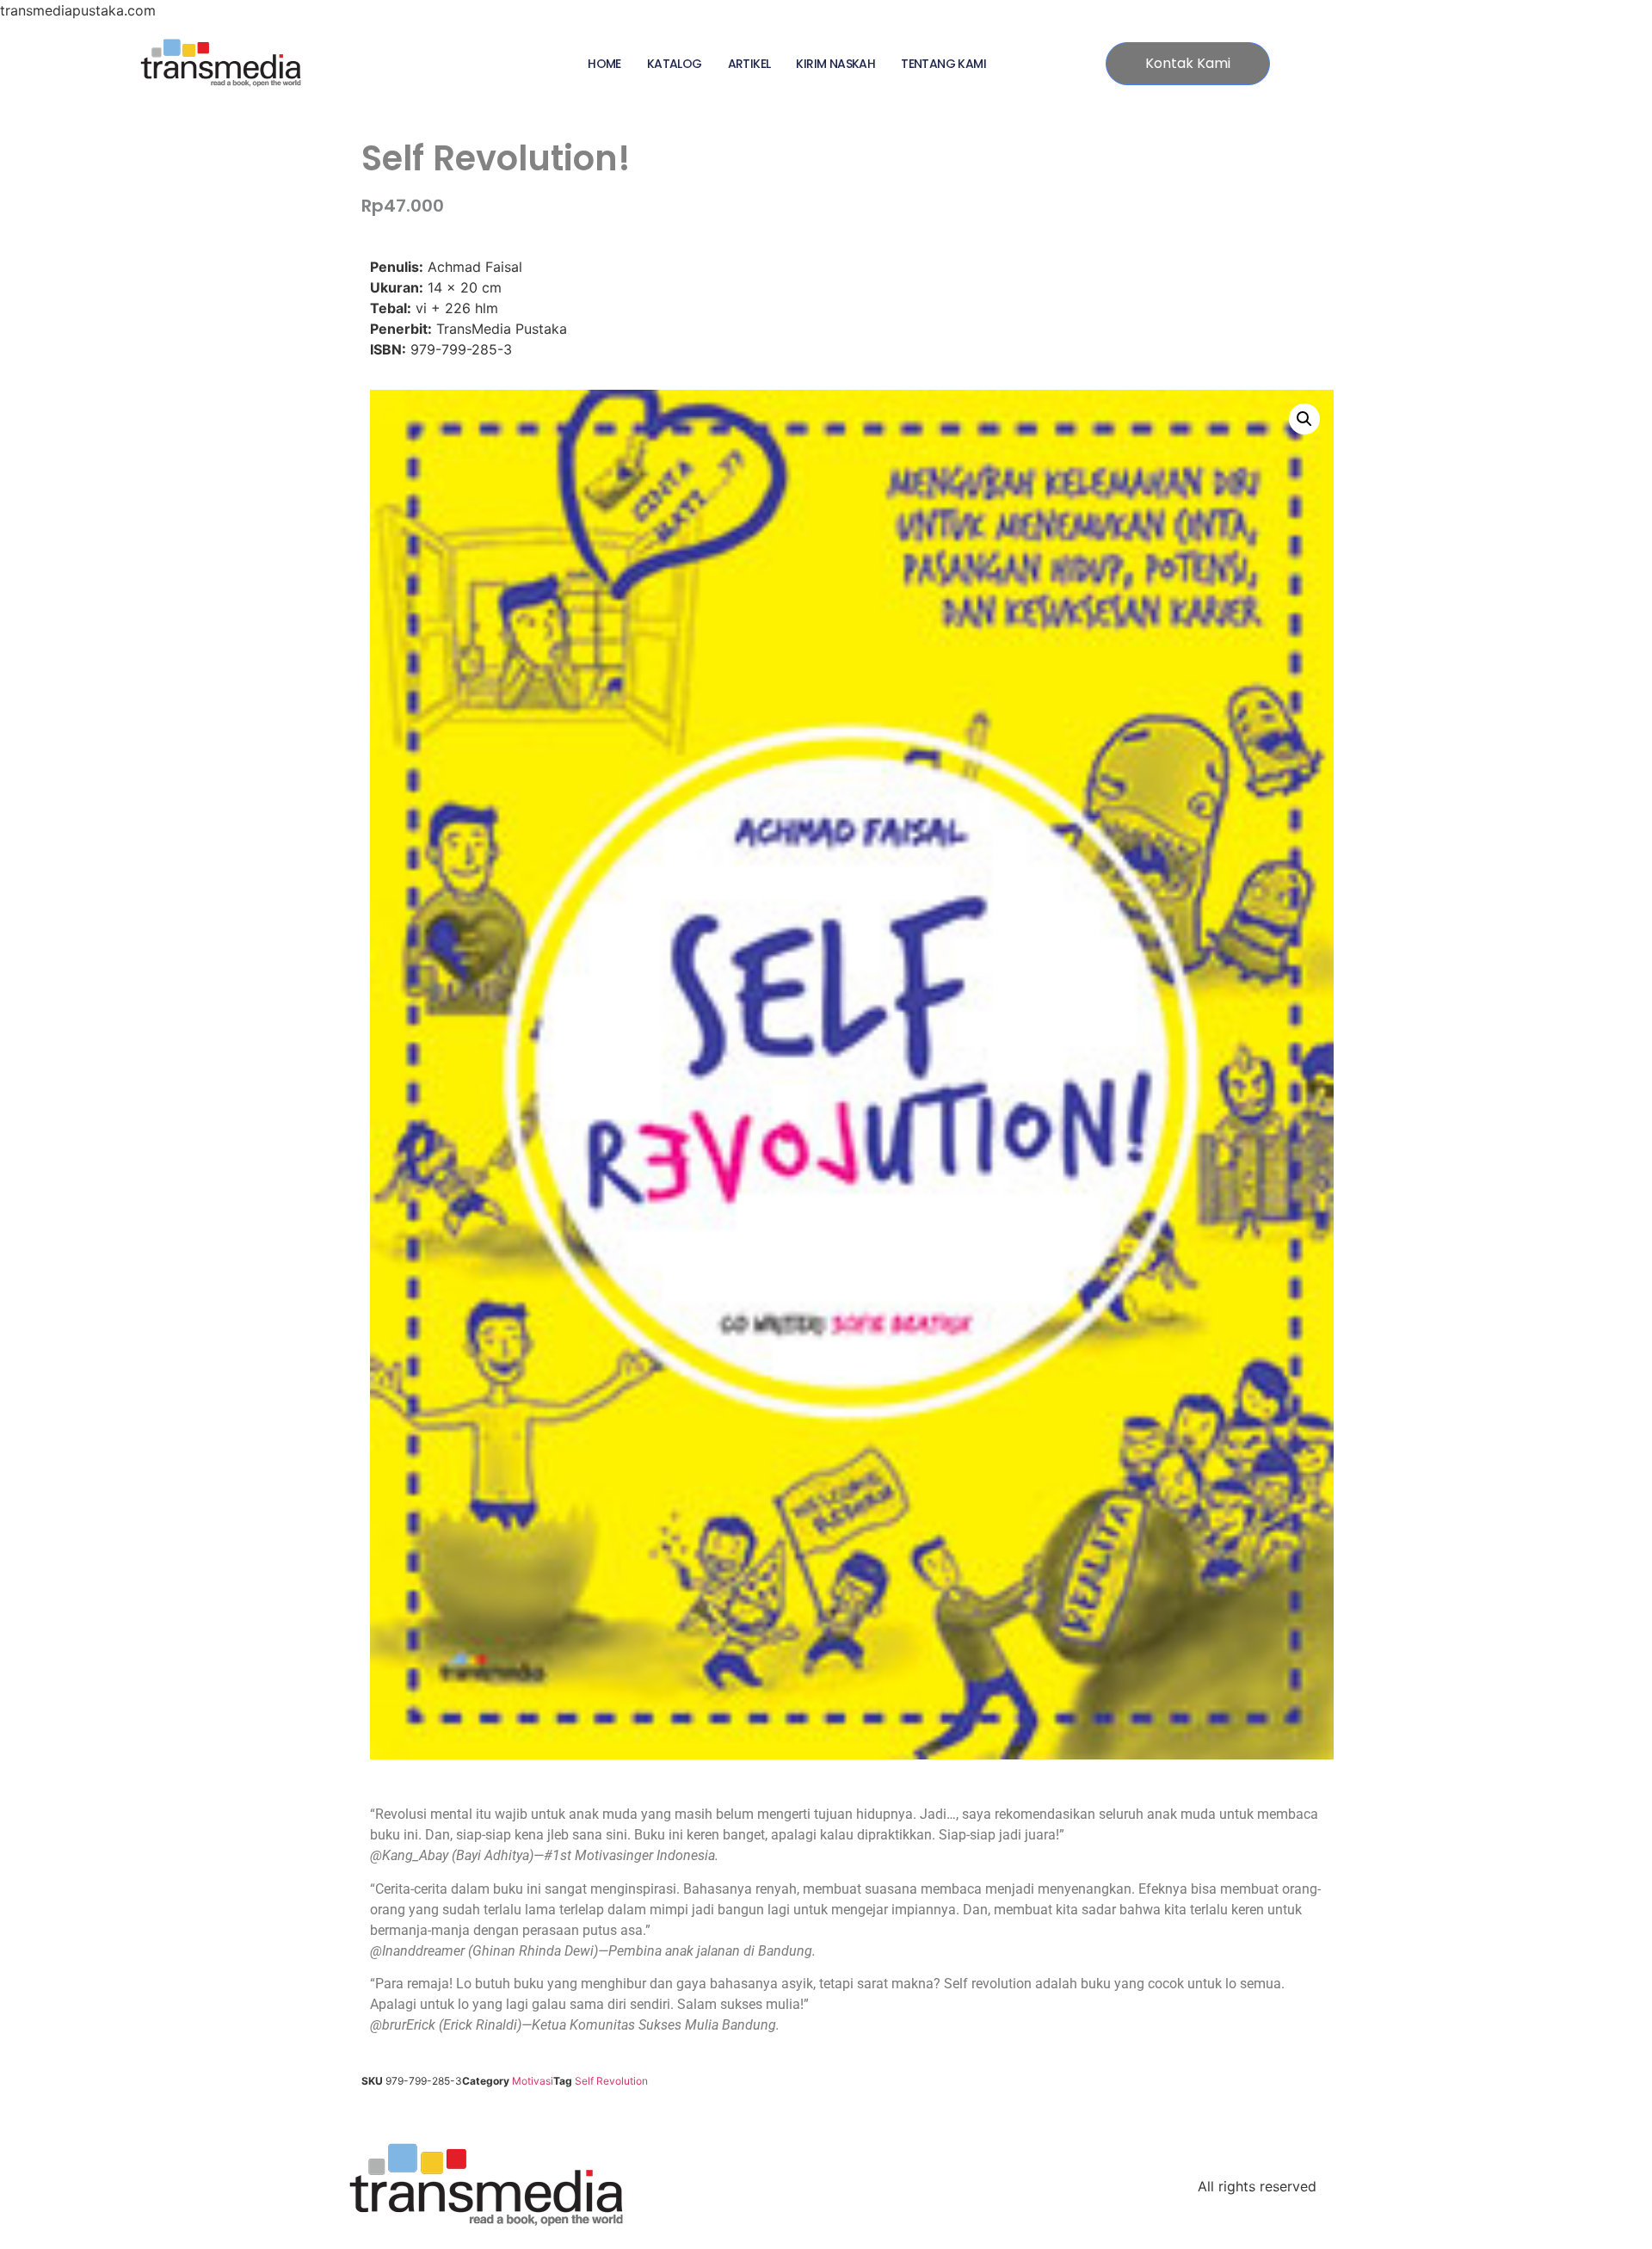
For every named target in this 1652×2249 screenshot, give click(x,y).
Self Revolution (611, 2081)
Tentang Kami (943, 64)
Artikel (749, 64)
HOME (604, 64)
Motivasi (533, 2081)
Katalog (675, 64)
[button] (1304, 419)
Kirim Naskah (835, 64)
